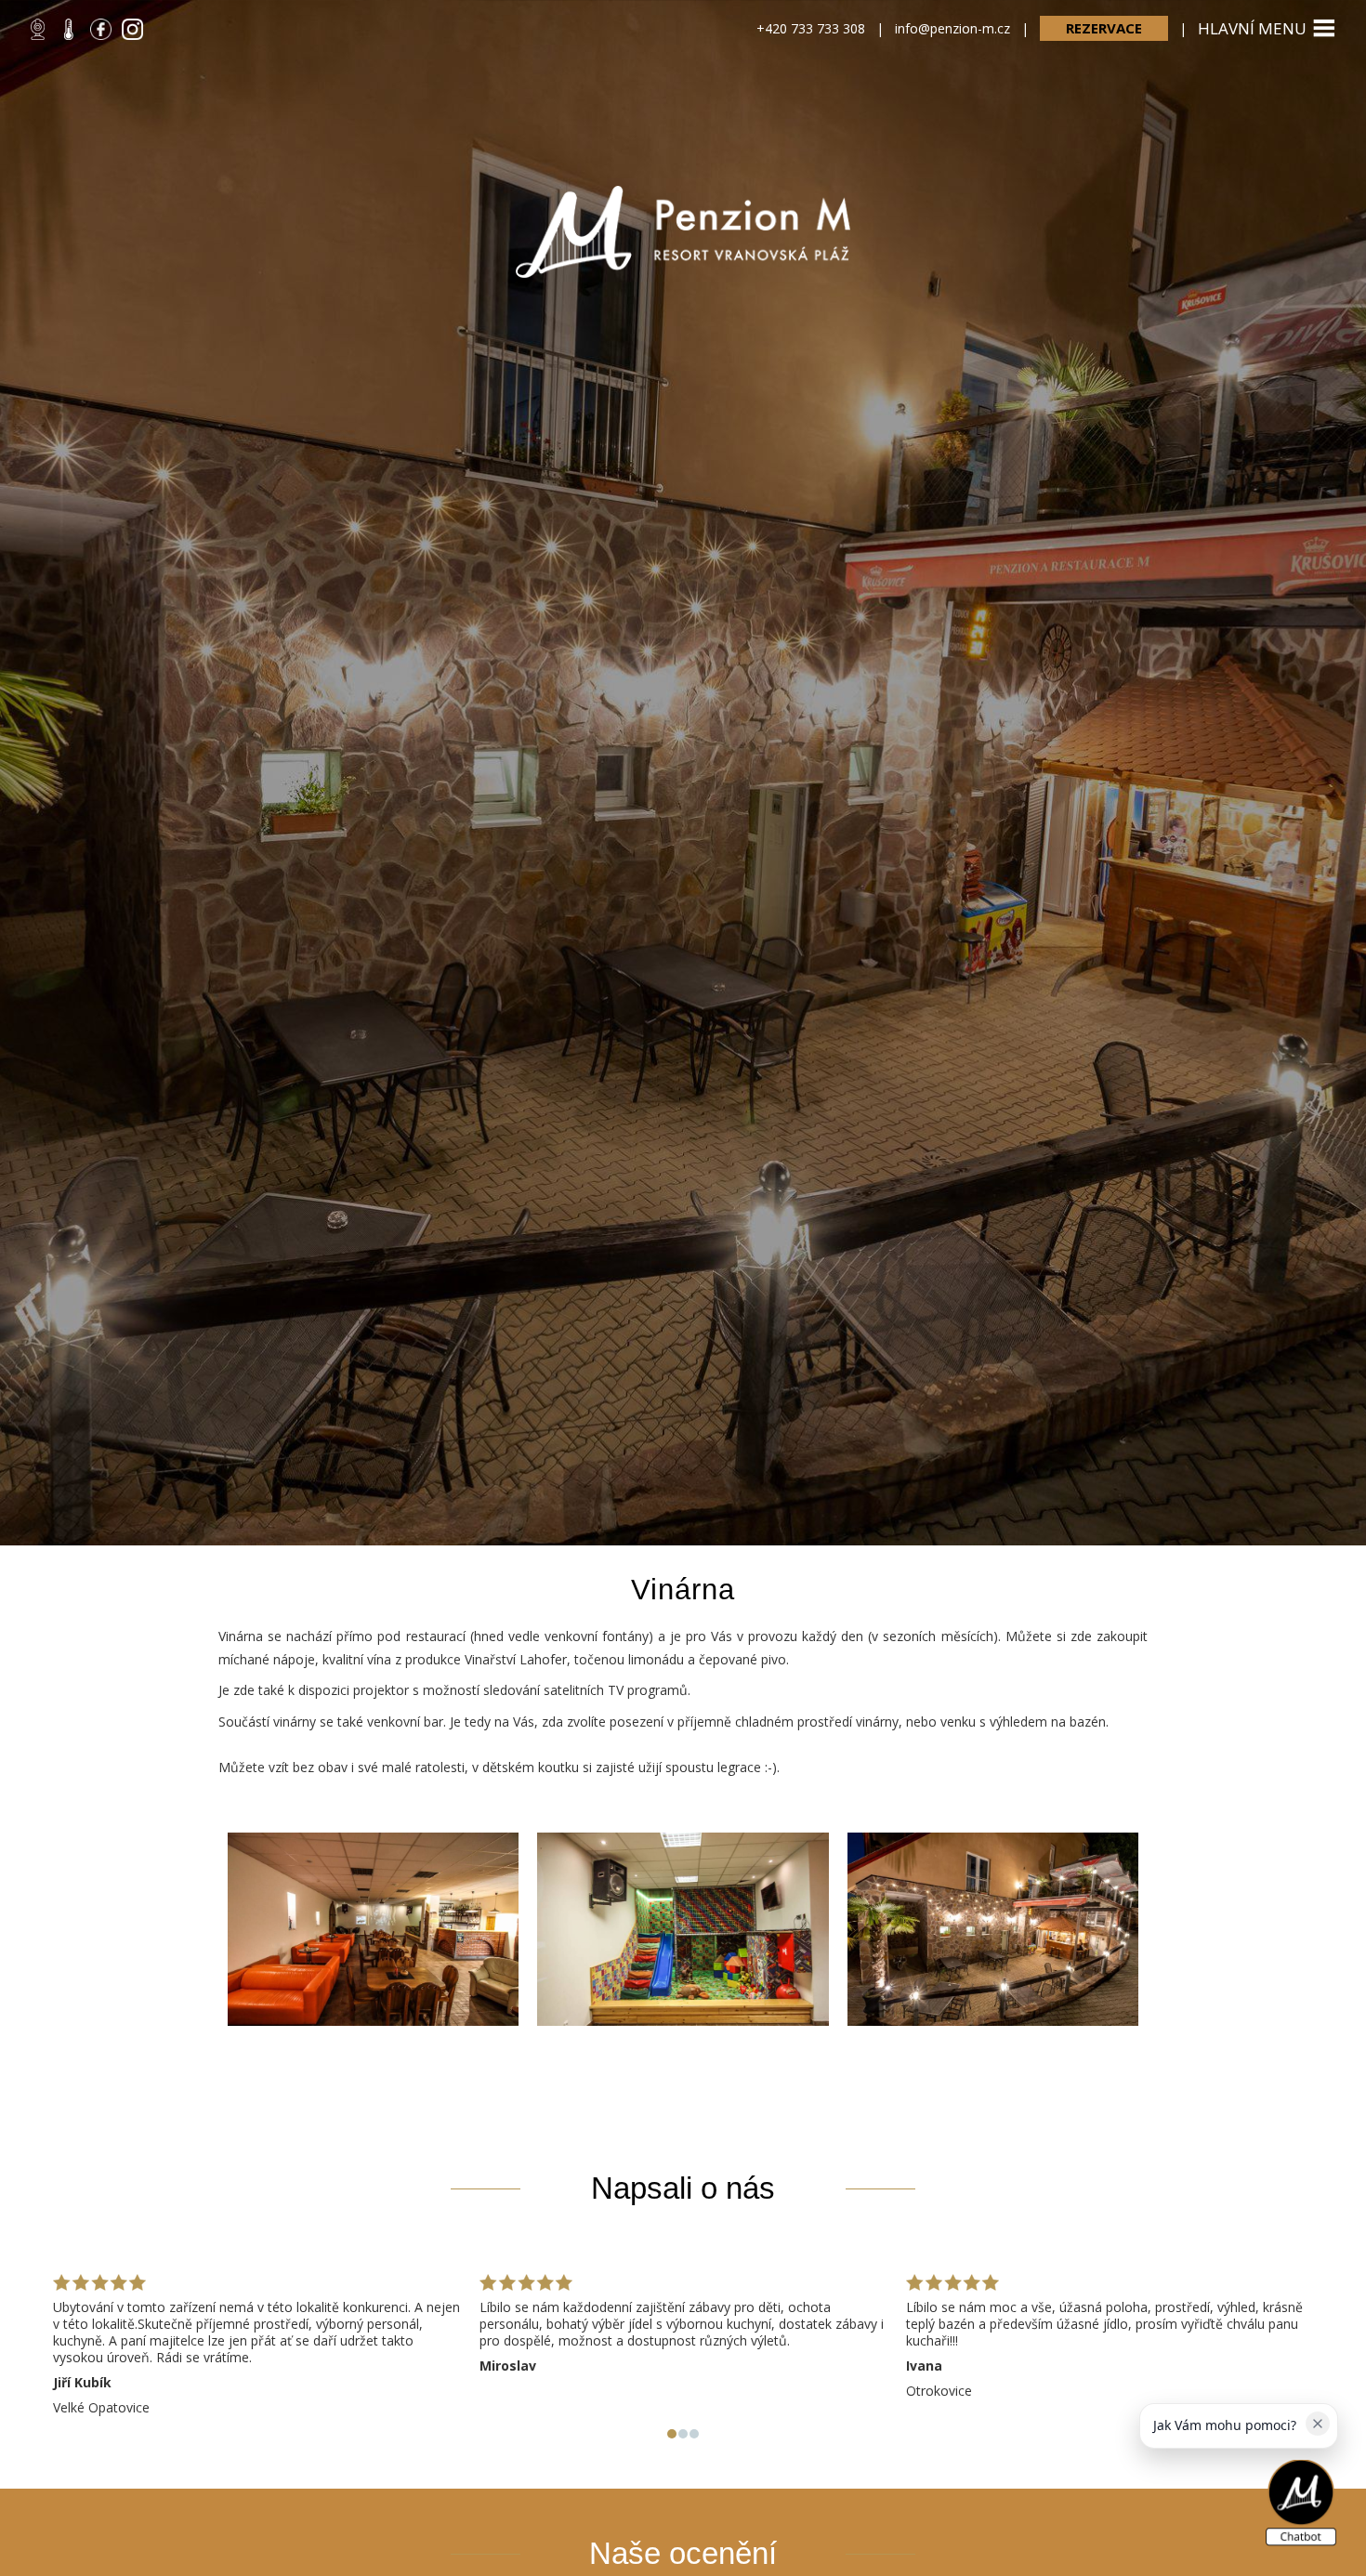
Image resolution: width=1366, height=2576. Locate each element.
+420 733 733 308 (811, 28)
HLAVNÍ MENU (1252, 28)
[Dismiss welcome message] (1318, 2424)
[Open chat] (1301, 2504)
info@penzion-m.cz (952, 28)
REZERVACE (1104, 28)
